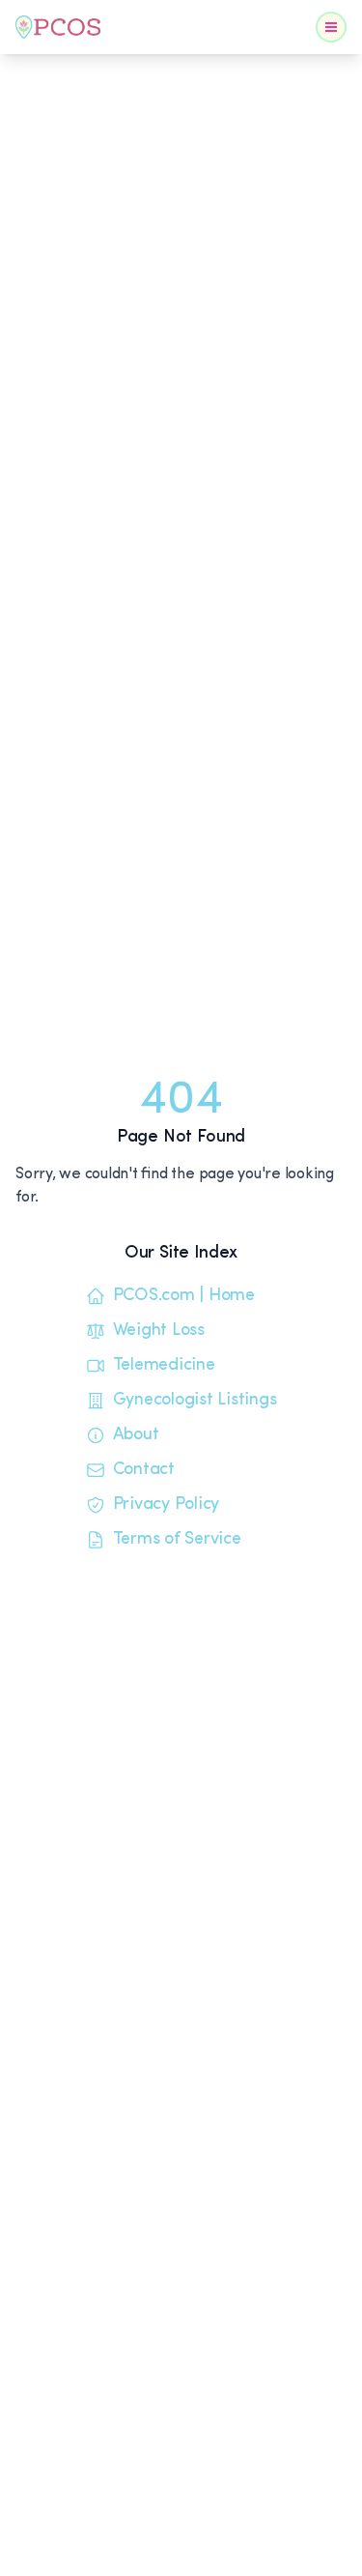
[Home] (58, 27)
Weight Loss (159, 1331)
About (136, 1435)
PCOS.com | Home (184, 1296)
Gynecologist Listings (195, 1401)
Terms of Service (177, 1540)
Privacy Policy (167, 1505)
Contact (144, 1470)
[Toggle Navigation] (331, 27)
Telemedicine (164, 1366)
